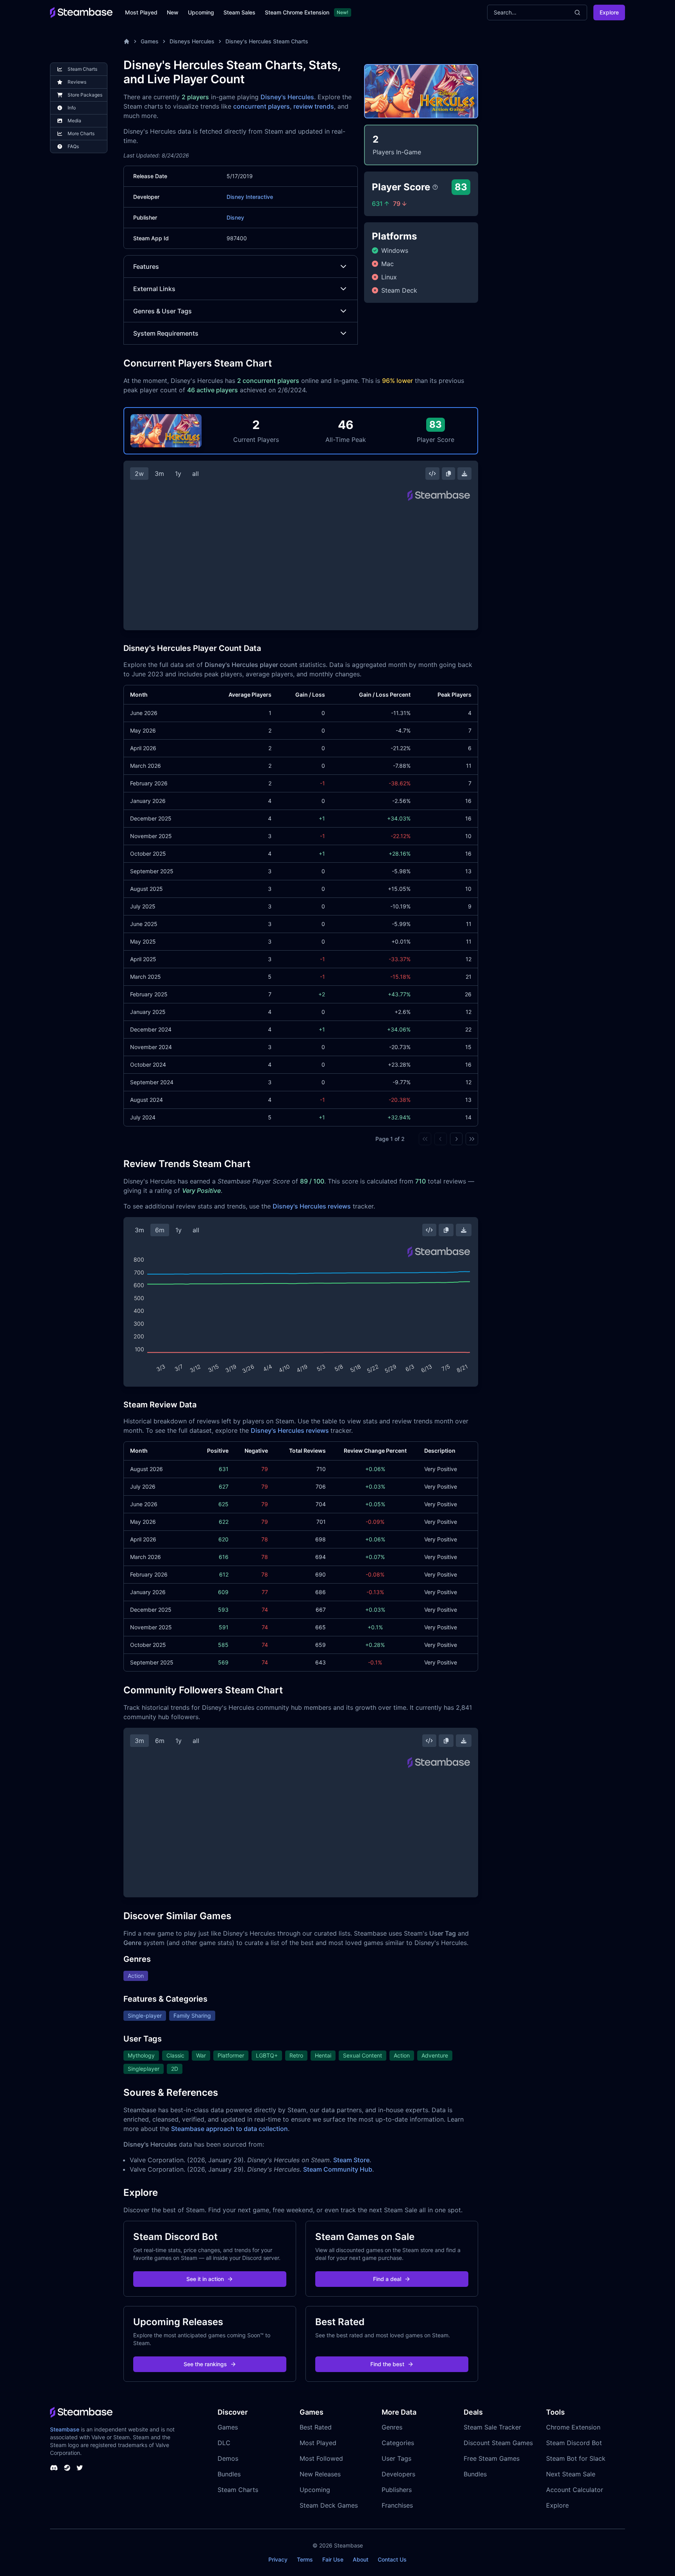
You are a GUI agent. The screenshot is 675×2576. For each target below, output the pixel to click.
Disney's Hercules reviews (312, 1206)
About (361, 2559)
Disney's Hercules (287, 97)
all (196, 474)
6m (160, 1230)
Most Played (141, 12)
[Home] (127, 41)
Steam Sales (239, 12)
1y (178, 474)
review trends (314, 106)
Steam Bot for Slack (576, 2458)
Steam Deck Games (329, 2505)
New (173, 12)
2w (139, 474)
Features (146, 266)
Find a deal (387, 2279)
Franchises (397, 2505)
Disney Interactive (250, 197)
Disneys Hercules (192, 41)
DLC (224, 2443)
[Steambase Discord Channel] (54, 2468)
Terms (305, 2559)
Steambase (65, 2429)
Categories (398, 2443)
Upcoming (201, 12)
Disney (235, 217)
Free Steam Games (492, 2458)
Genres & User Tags (162, 311)
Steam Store (351, 2160)
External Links (154, 289)
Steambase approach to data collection (229, 2129)
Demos (228, 2458)
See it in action (205, 2279)
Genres (392, 2427)
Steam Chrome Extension (297, 12)
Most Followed (321, 2458)
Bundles (229, 2474)
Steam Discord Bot (574, 2443)
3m (159, 474)
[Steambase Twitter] (80, 2468)
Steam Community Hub (338, 2169)
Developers (398, 2474)
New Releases (320, 2474)
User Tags (396, 2458)
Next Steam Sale (571, 2474)
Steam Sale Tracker (492, 2427)
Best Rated (316, 2427)
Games (150, 41)
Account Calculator (575, 2490)
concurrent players (262, 106)
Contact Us (392, 2559)
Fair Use (333, 2559)
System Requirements (166, 333)
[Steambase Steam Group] (67, 2468)
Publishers (397, 2490)
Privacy (278, 2559)
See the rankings (205, 2364)
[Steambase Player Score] (435, 187)
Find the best (387, 2364)
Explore (609, 12)
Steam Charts (238, 2490)
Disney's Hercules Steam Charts (267, 41)
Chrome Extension (573, 2427)
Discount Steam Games (498, 2443)
